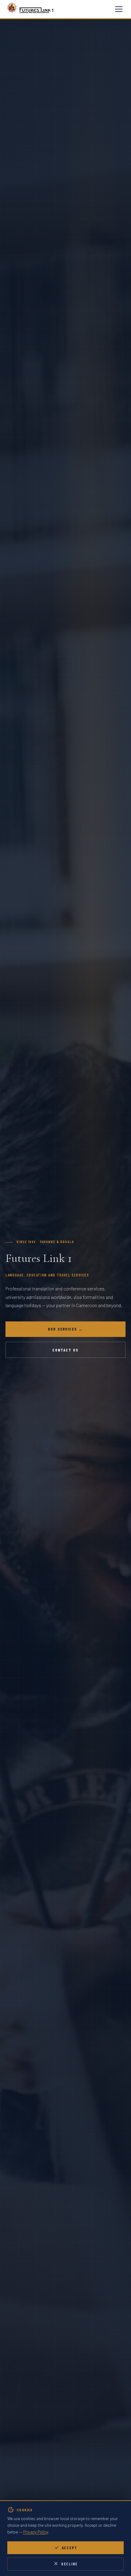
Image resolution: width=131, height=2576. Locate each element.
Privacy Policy (35, 2532)
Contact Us (65, 1350)
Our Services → (66, 1329)
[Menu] (119, 9)
